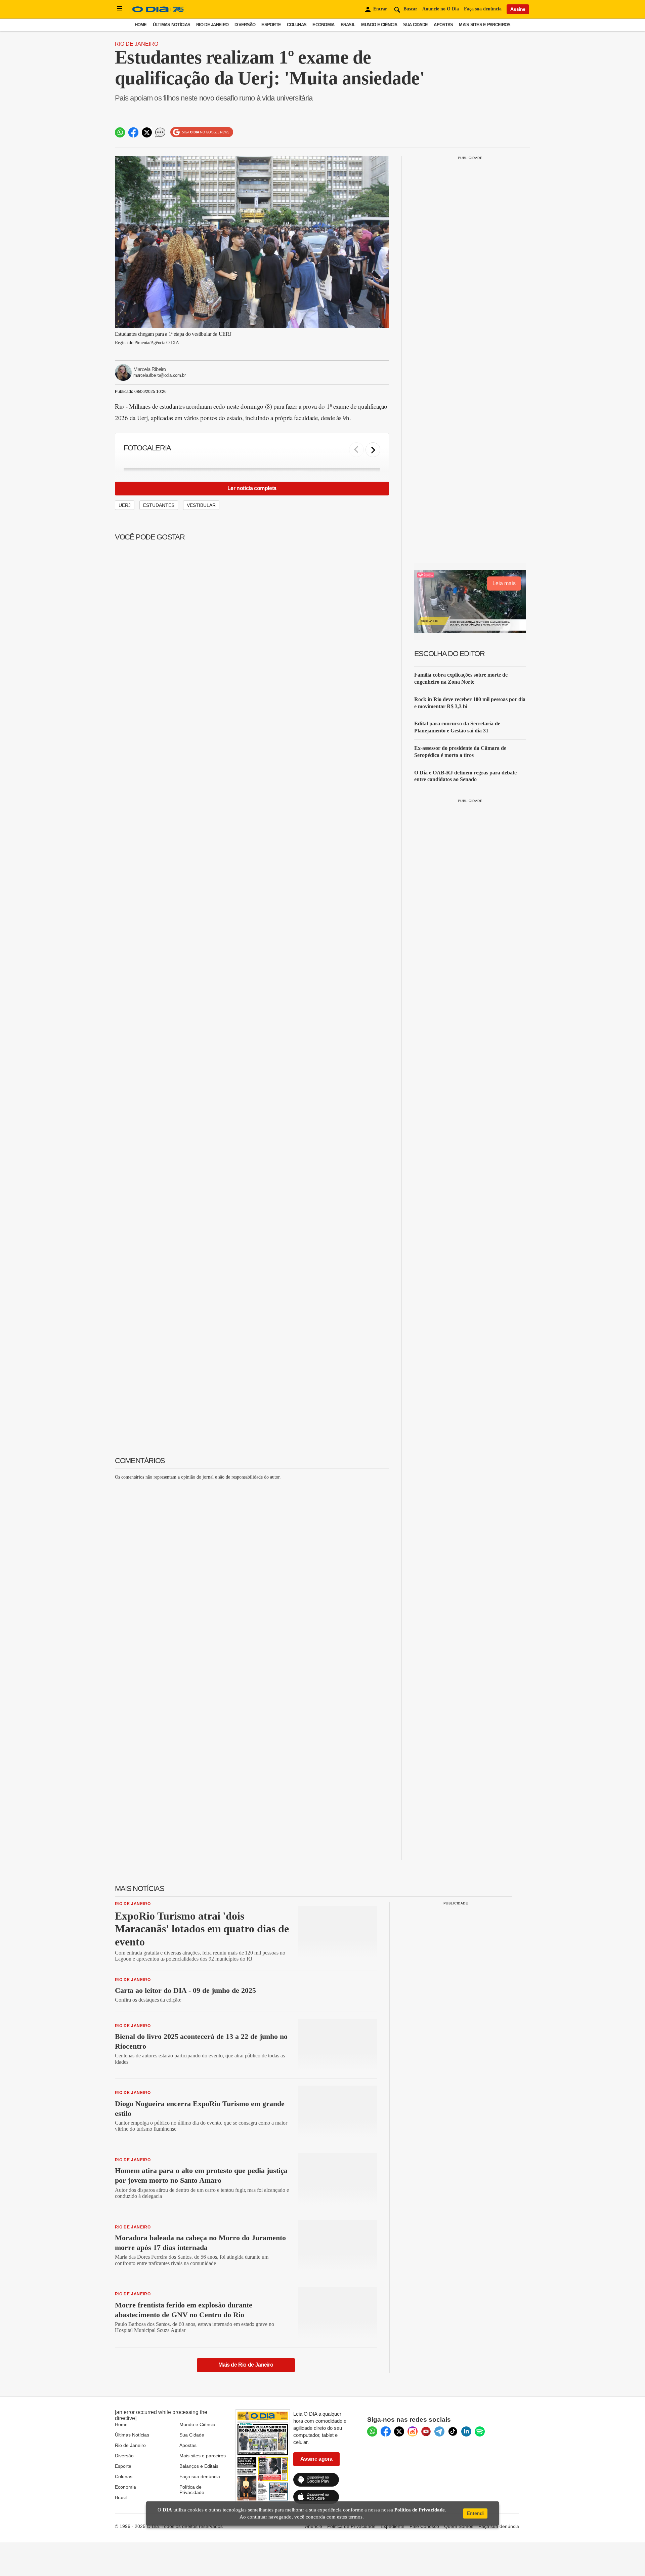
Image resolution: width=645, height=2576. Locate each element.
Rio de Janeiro (212, 25)
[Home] (158, 12)
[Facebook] (386, 2431)
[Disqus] (252, 1569)
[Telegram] (439, 2431)
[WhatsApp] (372, 2431)
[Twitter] (399, 2431)
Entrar (380, 9)
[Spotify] (480, 2431)
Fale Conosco (424, 2526)
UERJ (125, 505)
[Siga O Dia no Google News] (202, 132)
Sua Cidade (415, 25)
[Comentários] (160, 132)
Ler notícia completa (252, 488)
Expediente (393, 2526)
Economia (323, 25)
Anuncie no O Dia (441, 9)
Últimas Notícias (171, 25)
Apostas (443, 25)
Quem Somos (459, 2526)
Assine (518, 9)
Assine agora (316, 2459)
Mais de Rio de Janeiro (246, 2365)
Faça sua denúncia (483, 9)
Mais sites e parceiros (203, 2456)
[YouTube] (426, 2431)
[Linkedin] (466, 2431)
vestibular (201, 505)
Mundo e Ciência (379, 25)
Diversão (245, 25)
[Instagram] (413, 2431)
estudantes (159, 505)
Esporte (271, 25)
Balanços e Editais (199, 2466)
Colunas (297, 25)
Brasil (348, 25)
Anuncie (314, 2526)
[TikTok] (453, 2431)
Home (141, 25)
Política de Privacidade (192, 2490)
